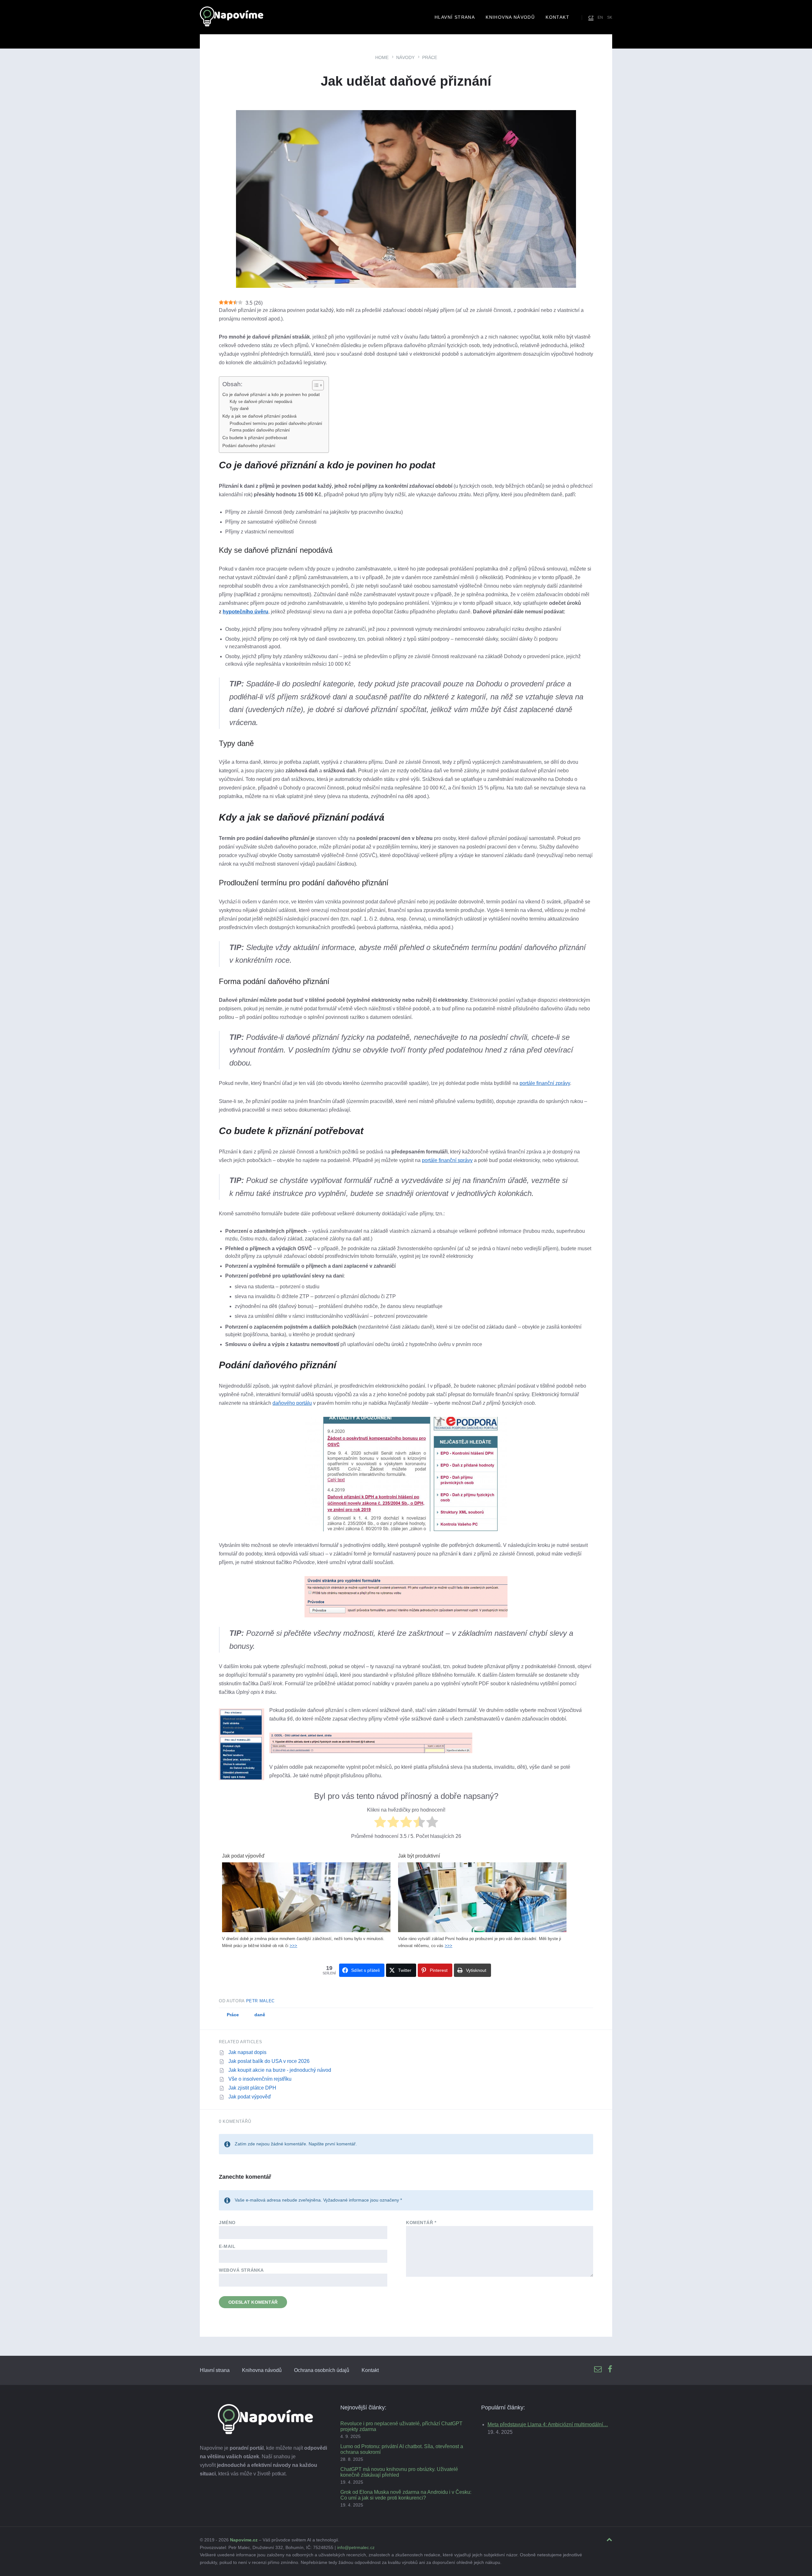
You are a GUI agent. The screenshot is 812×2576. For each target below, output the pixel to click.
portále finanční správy (447, 1160)
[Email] (598, 2370)
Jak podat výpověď (243, 1856)
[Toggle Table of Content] (315, 385)
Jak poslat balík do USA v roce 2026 (269, 2061)
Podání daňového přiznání (249, 446)
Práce (430, 57)
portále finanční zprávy (545, 1083)
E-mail (227, 2246)
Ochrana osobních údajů (322, 2370)
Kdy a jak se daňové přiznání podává (259, 416)
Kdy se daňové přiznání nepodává (261, 402)
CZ (591, 17)
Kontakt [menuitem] (557, 17)
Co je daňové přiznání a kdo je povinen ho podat (271, 394)
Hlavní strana (215, 2370)
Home (382, 57)
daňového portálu (292, 1403)
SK (610, 17)
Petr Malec (261, 2001)
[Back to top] (609, 2540)
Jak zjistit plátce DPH (252, 2088)
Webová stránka (241, 2270)
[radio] (380, 1823)
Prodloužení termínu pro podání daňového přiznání (276, 423)
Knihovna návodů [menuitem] (510, 17)
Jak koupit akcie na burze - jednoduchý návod (280, 2070)
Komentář (421, 2223)
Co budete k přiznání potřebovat (255, 438)
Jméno (227, 2223)
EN (600, 17)
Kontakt (370, 2370)
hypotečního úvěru (246, 612)
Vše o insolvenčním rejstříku (260, 2079)
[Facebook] (610, 2370)
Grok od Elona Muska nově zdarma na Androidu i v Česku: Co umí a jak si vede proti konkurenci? (406, 2495)
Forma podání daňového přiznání (260, 430)
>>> (293, 1946)
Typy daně (239, 409)
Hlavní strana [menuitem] (455, 17)
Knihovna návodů (262, 2370)
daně (260, 2015)
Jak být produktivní (419, 1856)
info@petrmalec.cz (356, 2547)
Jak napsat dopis (247, 2052)
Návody (405, 57)
